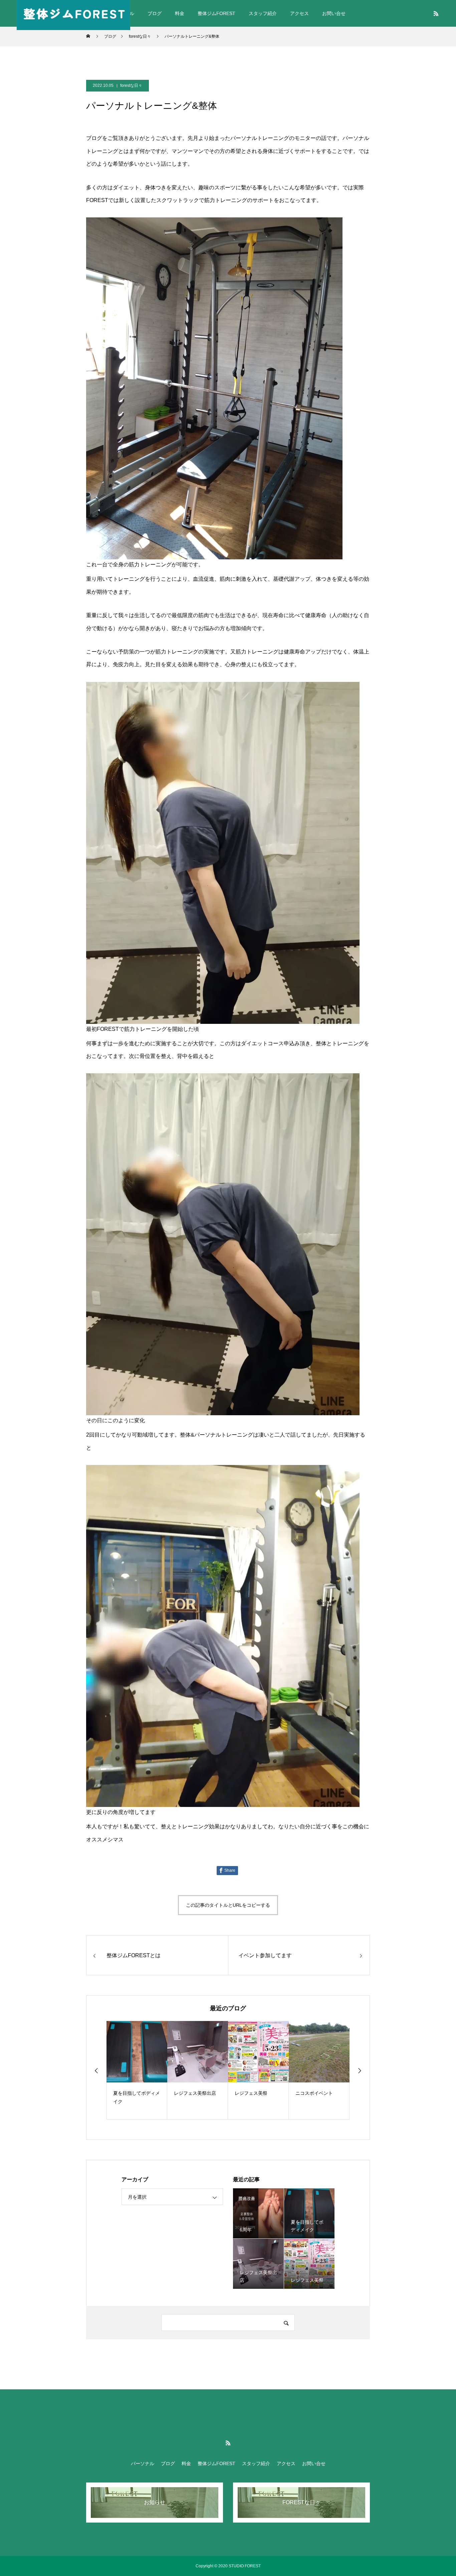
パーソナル (143, 2463)
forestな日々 (131, 85)
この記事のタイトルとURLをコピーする (228, 1905)
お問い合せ (334, 13)
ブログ (155, 13)
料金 (180, 13)
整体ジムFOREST (216, 13)
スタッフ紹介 (263, 13)
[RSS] (436, 13)
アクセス (299, 13)
